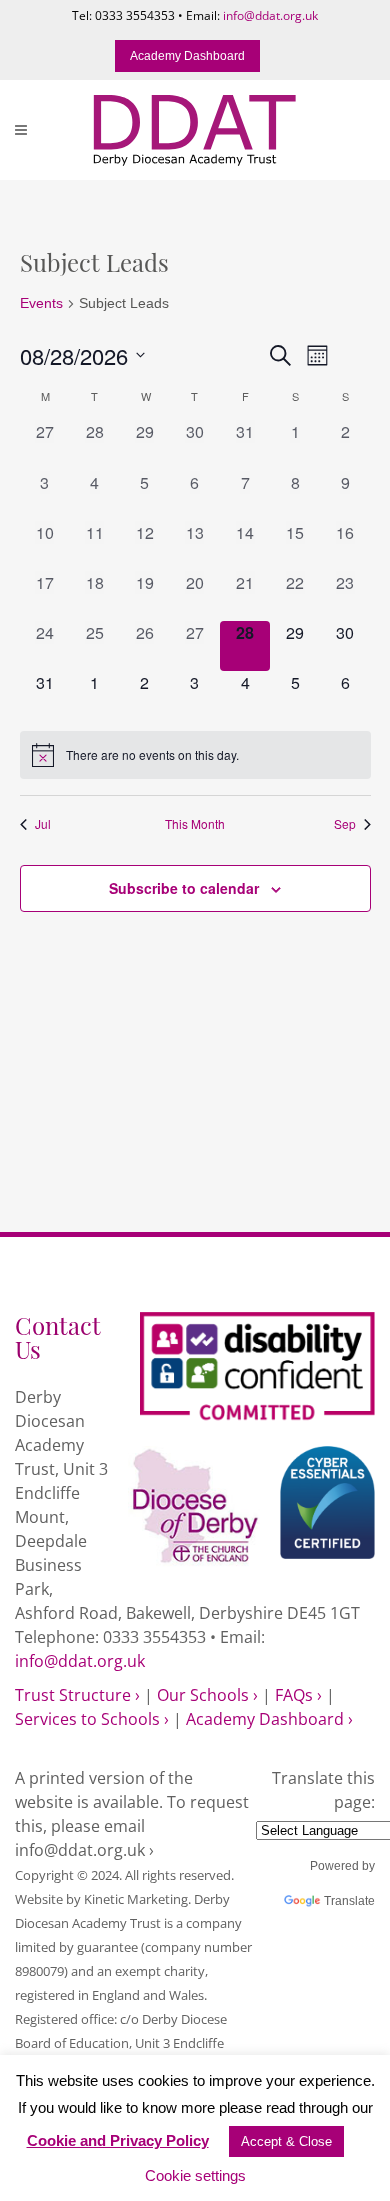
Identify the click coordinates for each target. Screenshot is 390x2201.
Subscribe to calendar (184, 888)
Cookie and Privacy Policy (118, 2140)
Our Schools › (207, 1695)
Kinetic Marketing (136, 1899)
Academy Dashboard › (269, 1719)
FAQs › (298, 1695)
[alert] (195, 755)
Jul (43, 824)
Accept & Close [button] (286, 2141)
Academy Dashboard (187, 56)
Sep (345, 824)
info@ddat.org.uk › (84, 1850)
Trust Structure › (77, 1695)
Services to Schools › (92, 1719)
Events (41, 303)
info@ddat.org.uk (270, 15)
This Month (195, 824)
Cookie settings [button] (195, 2175)
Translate (349, 1901)
